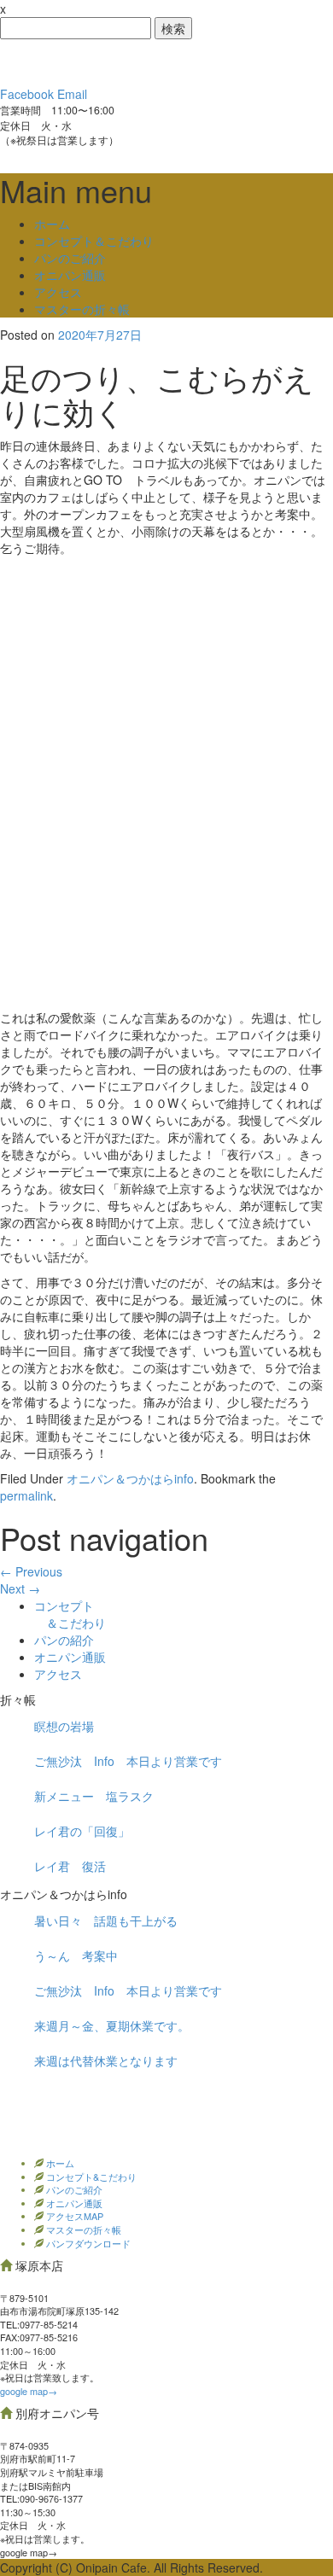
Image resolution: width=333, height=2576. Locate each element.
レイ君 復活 (70, 1866)
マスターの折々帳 (82, 309)
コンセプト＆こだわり (94, 241)
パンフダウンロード (87, 2243)
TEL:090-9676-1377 (41, 2498)
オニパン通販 (70, 275)
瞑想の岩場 (64, 1726)
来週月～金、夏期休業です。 (112, 2025)
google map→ (29, 2391)
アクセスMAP (73, 2216)
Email (72, 94)
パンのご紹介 (70, 258)
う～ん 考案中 (76, 1955)
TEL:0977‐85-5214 (39, 2324)
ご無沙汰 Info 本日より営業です (128, 1761)
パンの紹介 (64, 1640)
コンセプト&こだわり (90, 2177)
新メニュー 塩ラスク (94, 1796)
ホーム (52, 224)
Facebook (27, 94)
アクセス (58, 292)
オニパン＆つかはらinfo (130, 1478)
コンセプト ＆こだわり (70, 1614)
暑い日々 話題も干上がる (106, 1920)
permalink (26, 1495)
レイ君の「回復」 (82, 1831)
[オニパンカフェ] (128, 61)
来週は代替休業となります (106, 2060)
